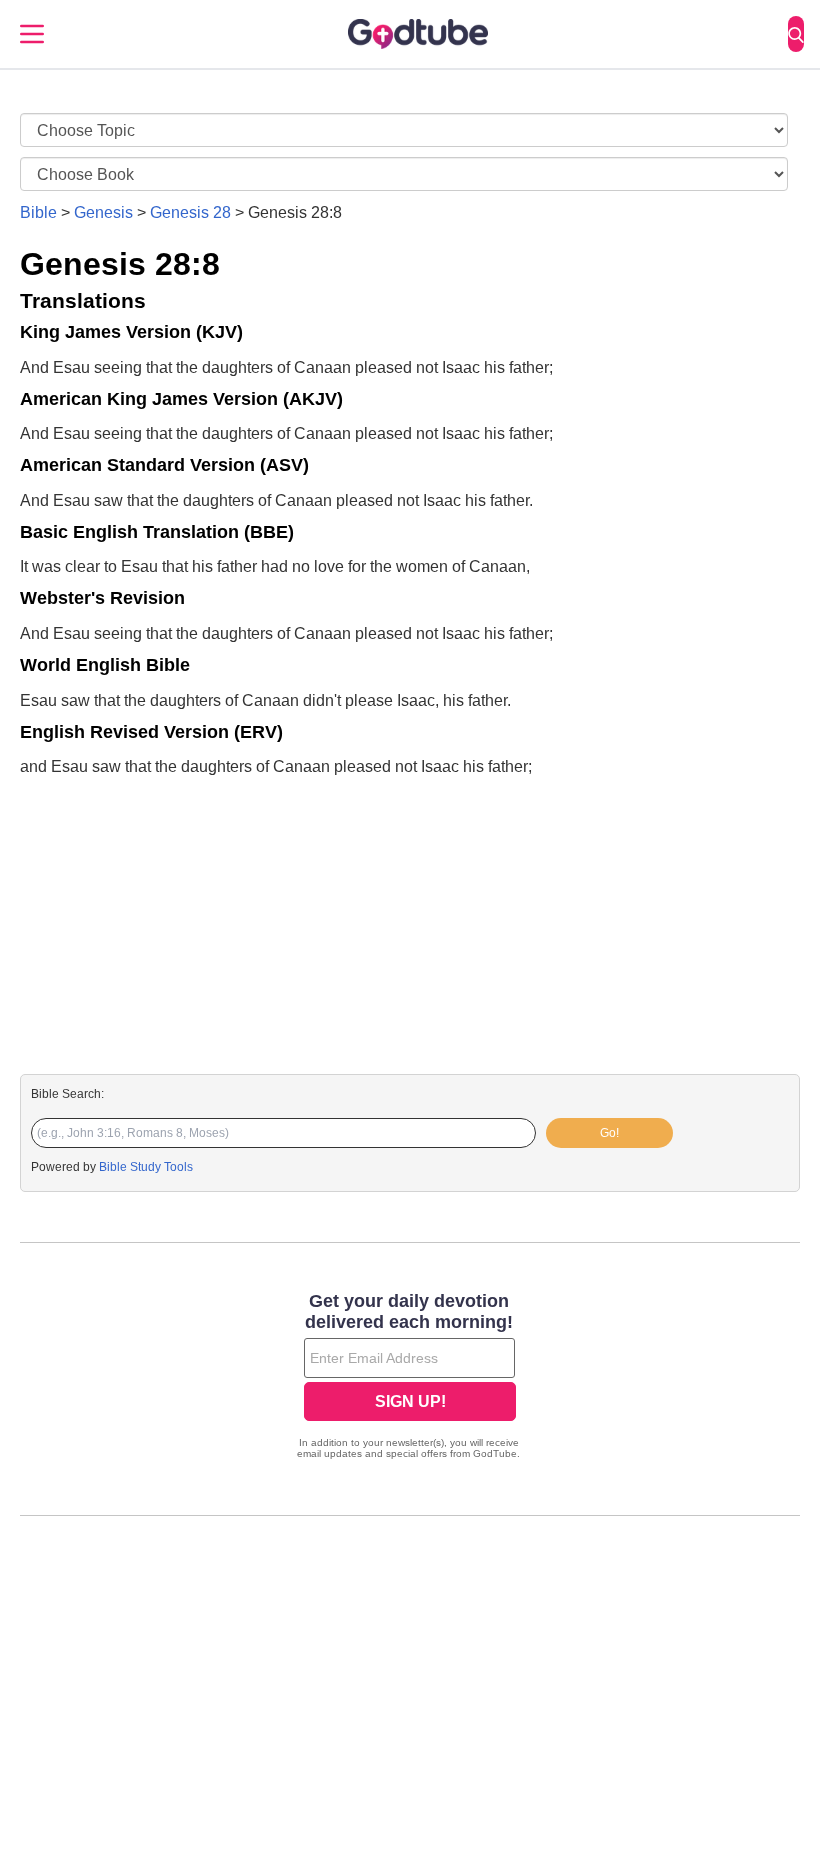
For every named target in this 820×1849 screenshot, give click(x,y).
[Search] (796, 34)
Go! (609, 1133)
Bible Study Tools (146, 1167)
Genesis (103, 212)
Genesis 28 (190, 212)
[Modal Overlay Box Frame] (410, 1378)
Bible (38, 212)
